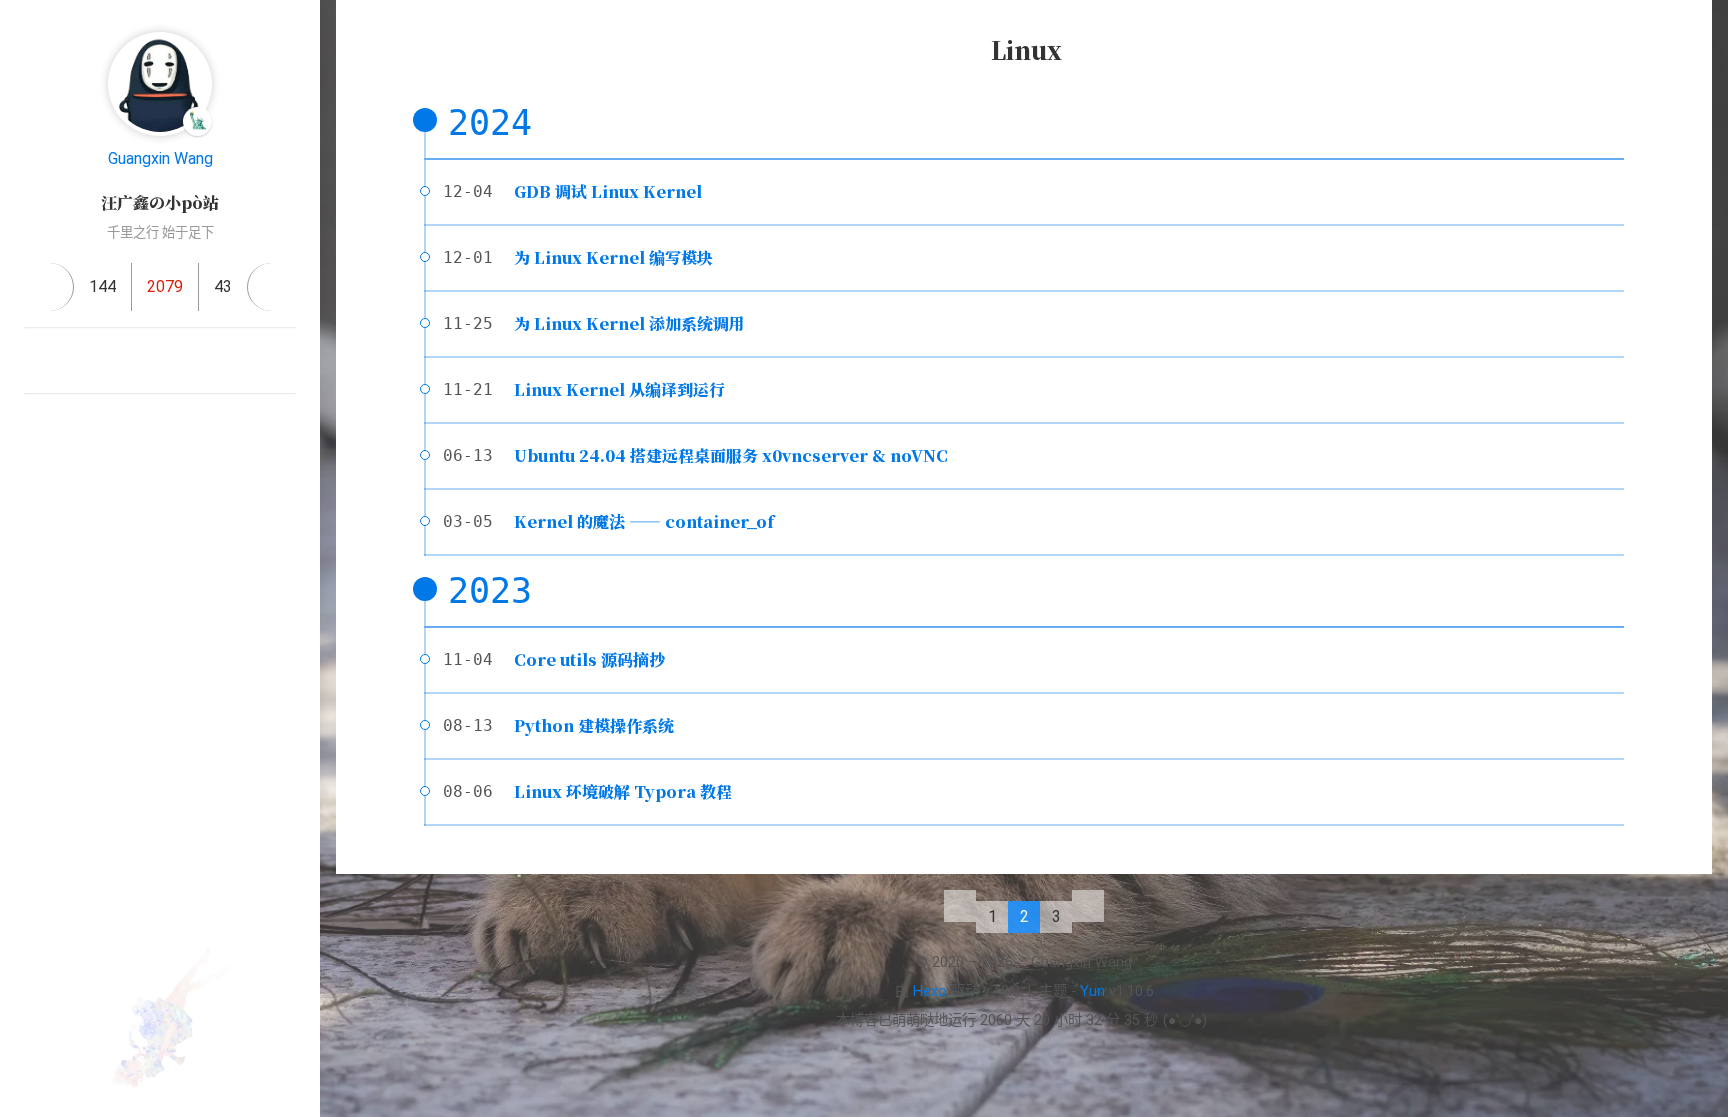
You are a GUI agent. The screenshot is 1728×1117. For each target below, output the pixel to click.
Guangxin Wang (160, 158)
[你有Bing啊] (40, 361)
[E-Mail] (88, 361)
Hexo (930, 991)
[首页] (49, 287)
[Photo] (280, 361)
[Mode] (136, 510)
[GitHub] (184, 361)
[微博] (232, 361)
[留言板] (271, 287)
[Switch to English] (184, 510)
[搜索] (1691, 34)
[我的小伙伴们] (160, 427)
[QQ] (136, 361)
